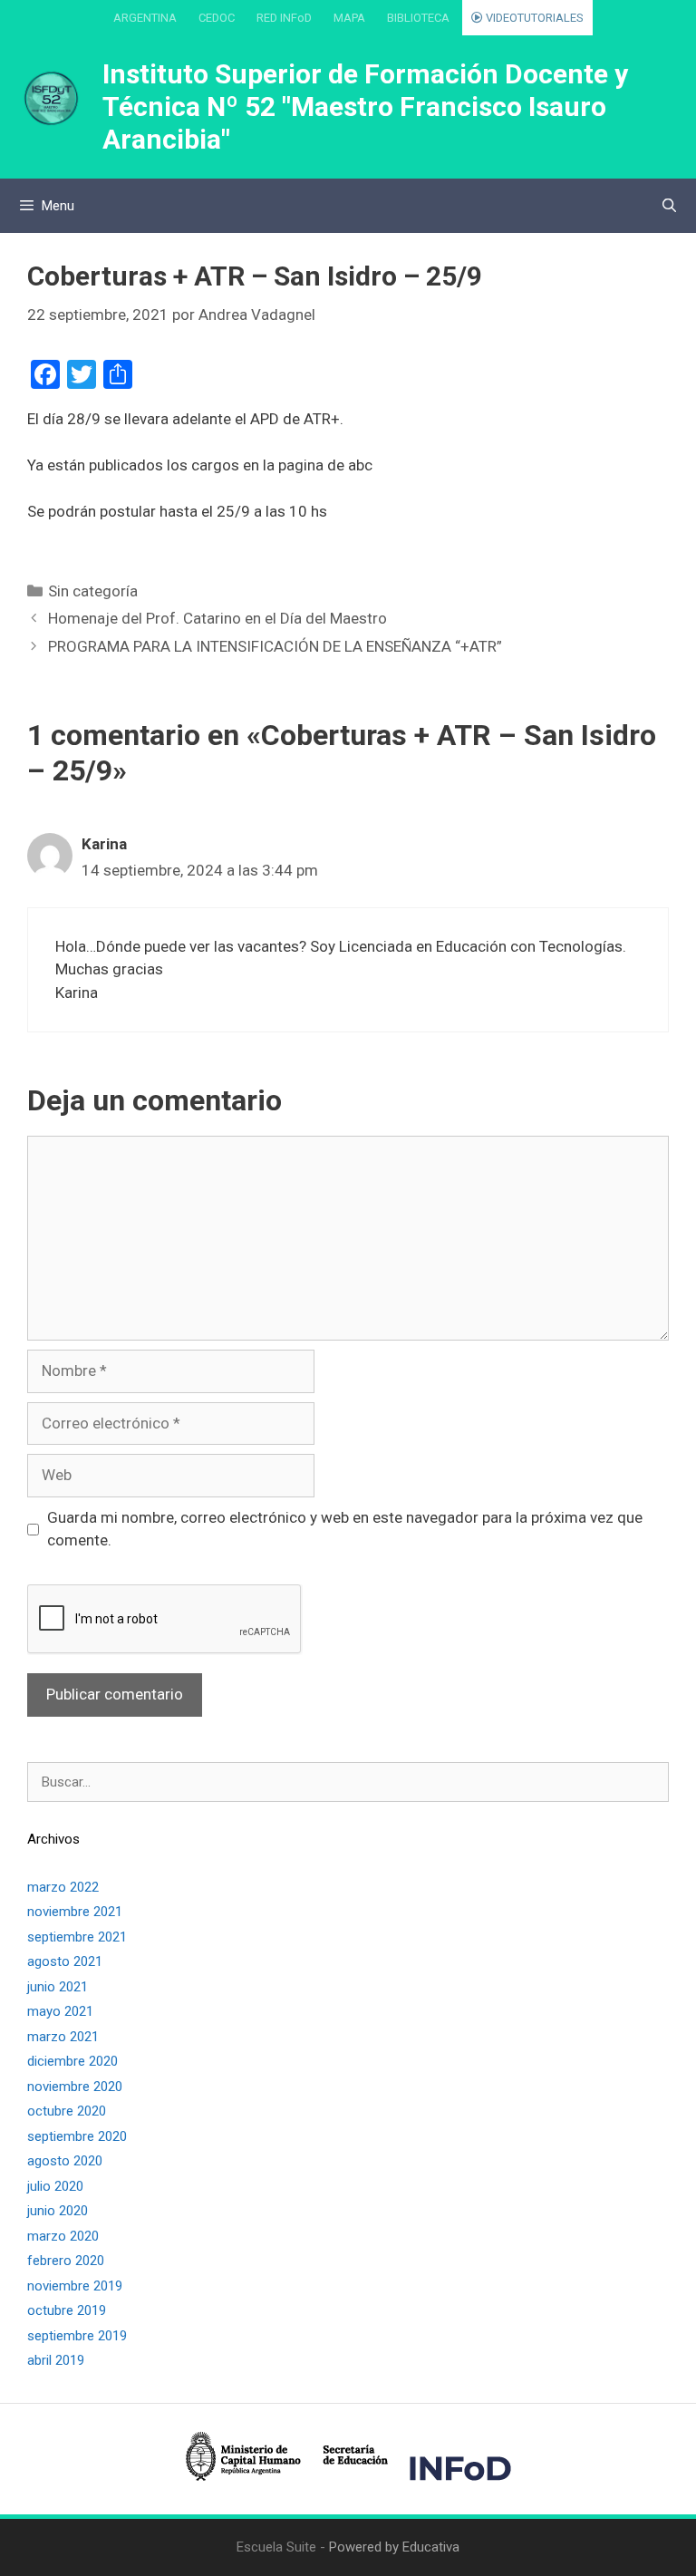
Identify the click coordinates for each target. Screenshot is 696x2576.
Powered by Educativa (394, 2547)
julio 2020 (55, 2186)
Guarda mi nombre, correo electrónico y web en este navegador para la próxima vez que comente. (345, 1529)
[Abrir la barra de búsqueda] (669, 206)
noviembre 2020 (75, 2087)
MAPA (349, 18)
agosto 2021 (65, 1961)
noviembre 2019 (75, 2286)
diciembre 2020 (72, 2061)
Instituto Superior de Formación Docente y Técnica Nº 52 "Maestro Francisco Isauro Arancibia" (365, 107)
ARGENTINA (145, 18)
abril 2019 (56, 2360)
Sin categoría (93, 591)
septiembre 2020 (77, 2136)
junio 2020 (58, 2211)
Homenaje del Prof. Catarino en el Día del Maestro (217, 618)
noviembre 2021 (75, 1912)
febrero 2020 (66, 2261)
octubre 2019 (67, 2310)
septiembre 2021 (77, 1937)
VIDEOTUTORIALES (533, 18)
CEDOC (217, 18)
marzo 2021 (63, 2037)
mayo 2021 (60, 2011)
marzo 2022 (63, 1887)
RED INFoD (284, 18)
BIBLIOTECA (418, 18)
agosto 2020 (65, 2161)
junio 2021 (58, 1987)
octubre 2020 (67, 2111)
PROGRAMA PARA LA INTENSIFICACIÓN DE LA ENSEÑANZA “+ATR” (275, 646)
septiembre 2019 (77, 2336)
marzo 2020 (63, 2236)
